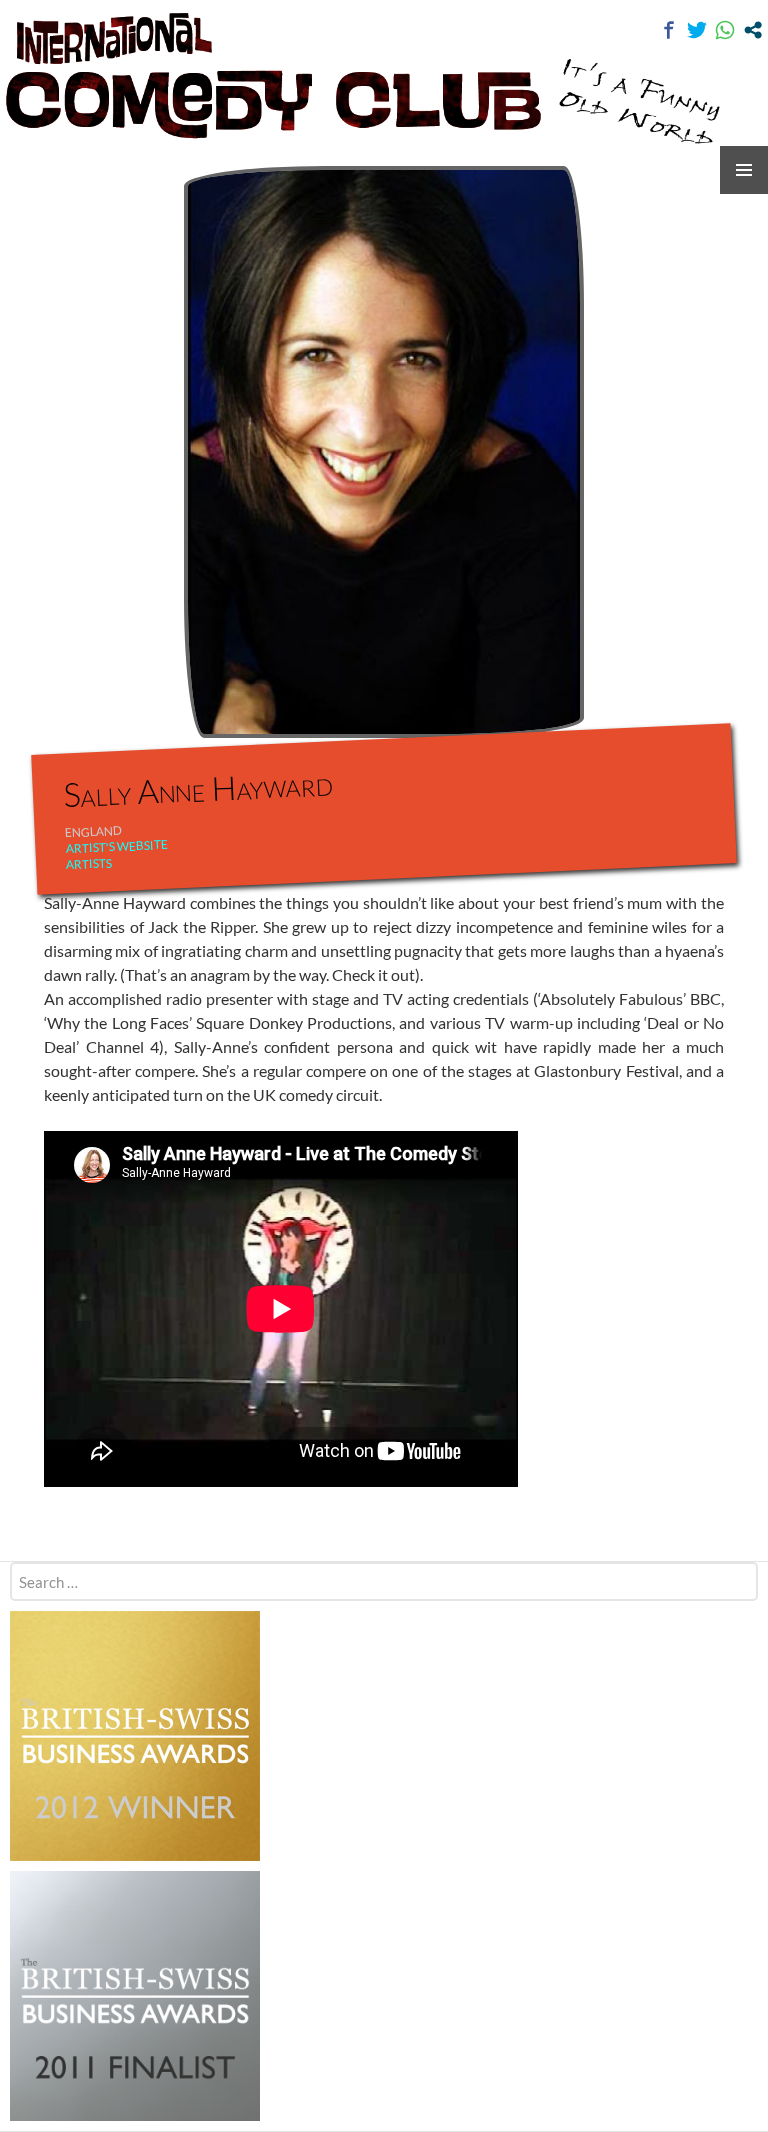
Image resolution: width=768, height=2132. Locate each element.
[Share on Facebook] (669, 30)
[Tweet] (697, 30)
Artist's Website (116, 847)
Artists (89, 864)
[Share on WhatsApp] (725, 30)
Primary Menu (744, 170)
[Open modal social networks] (753, 30)
